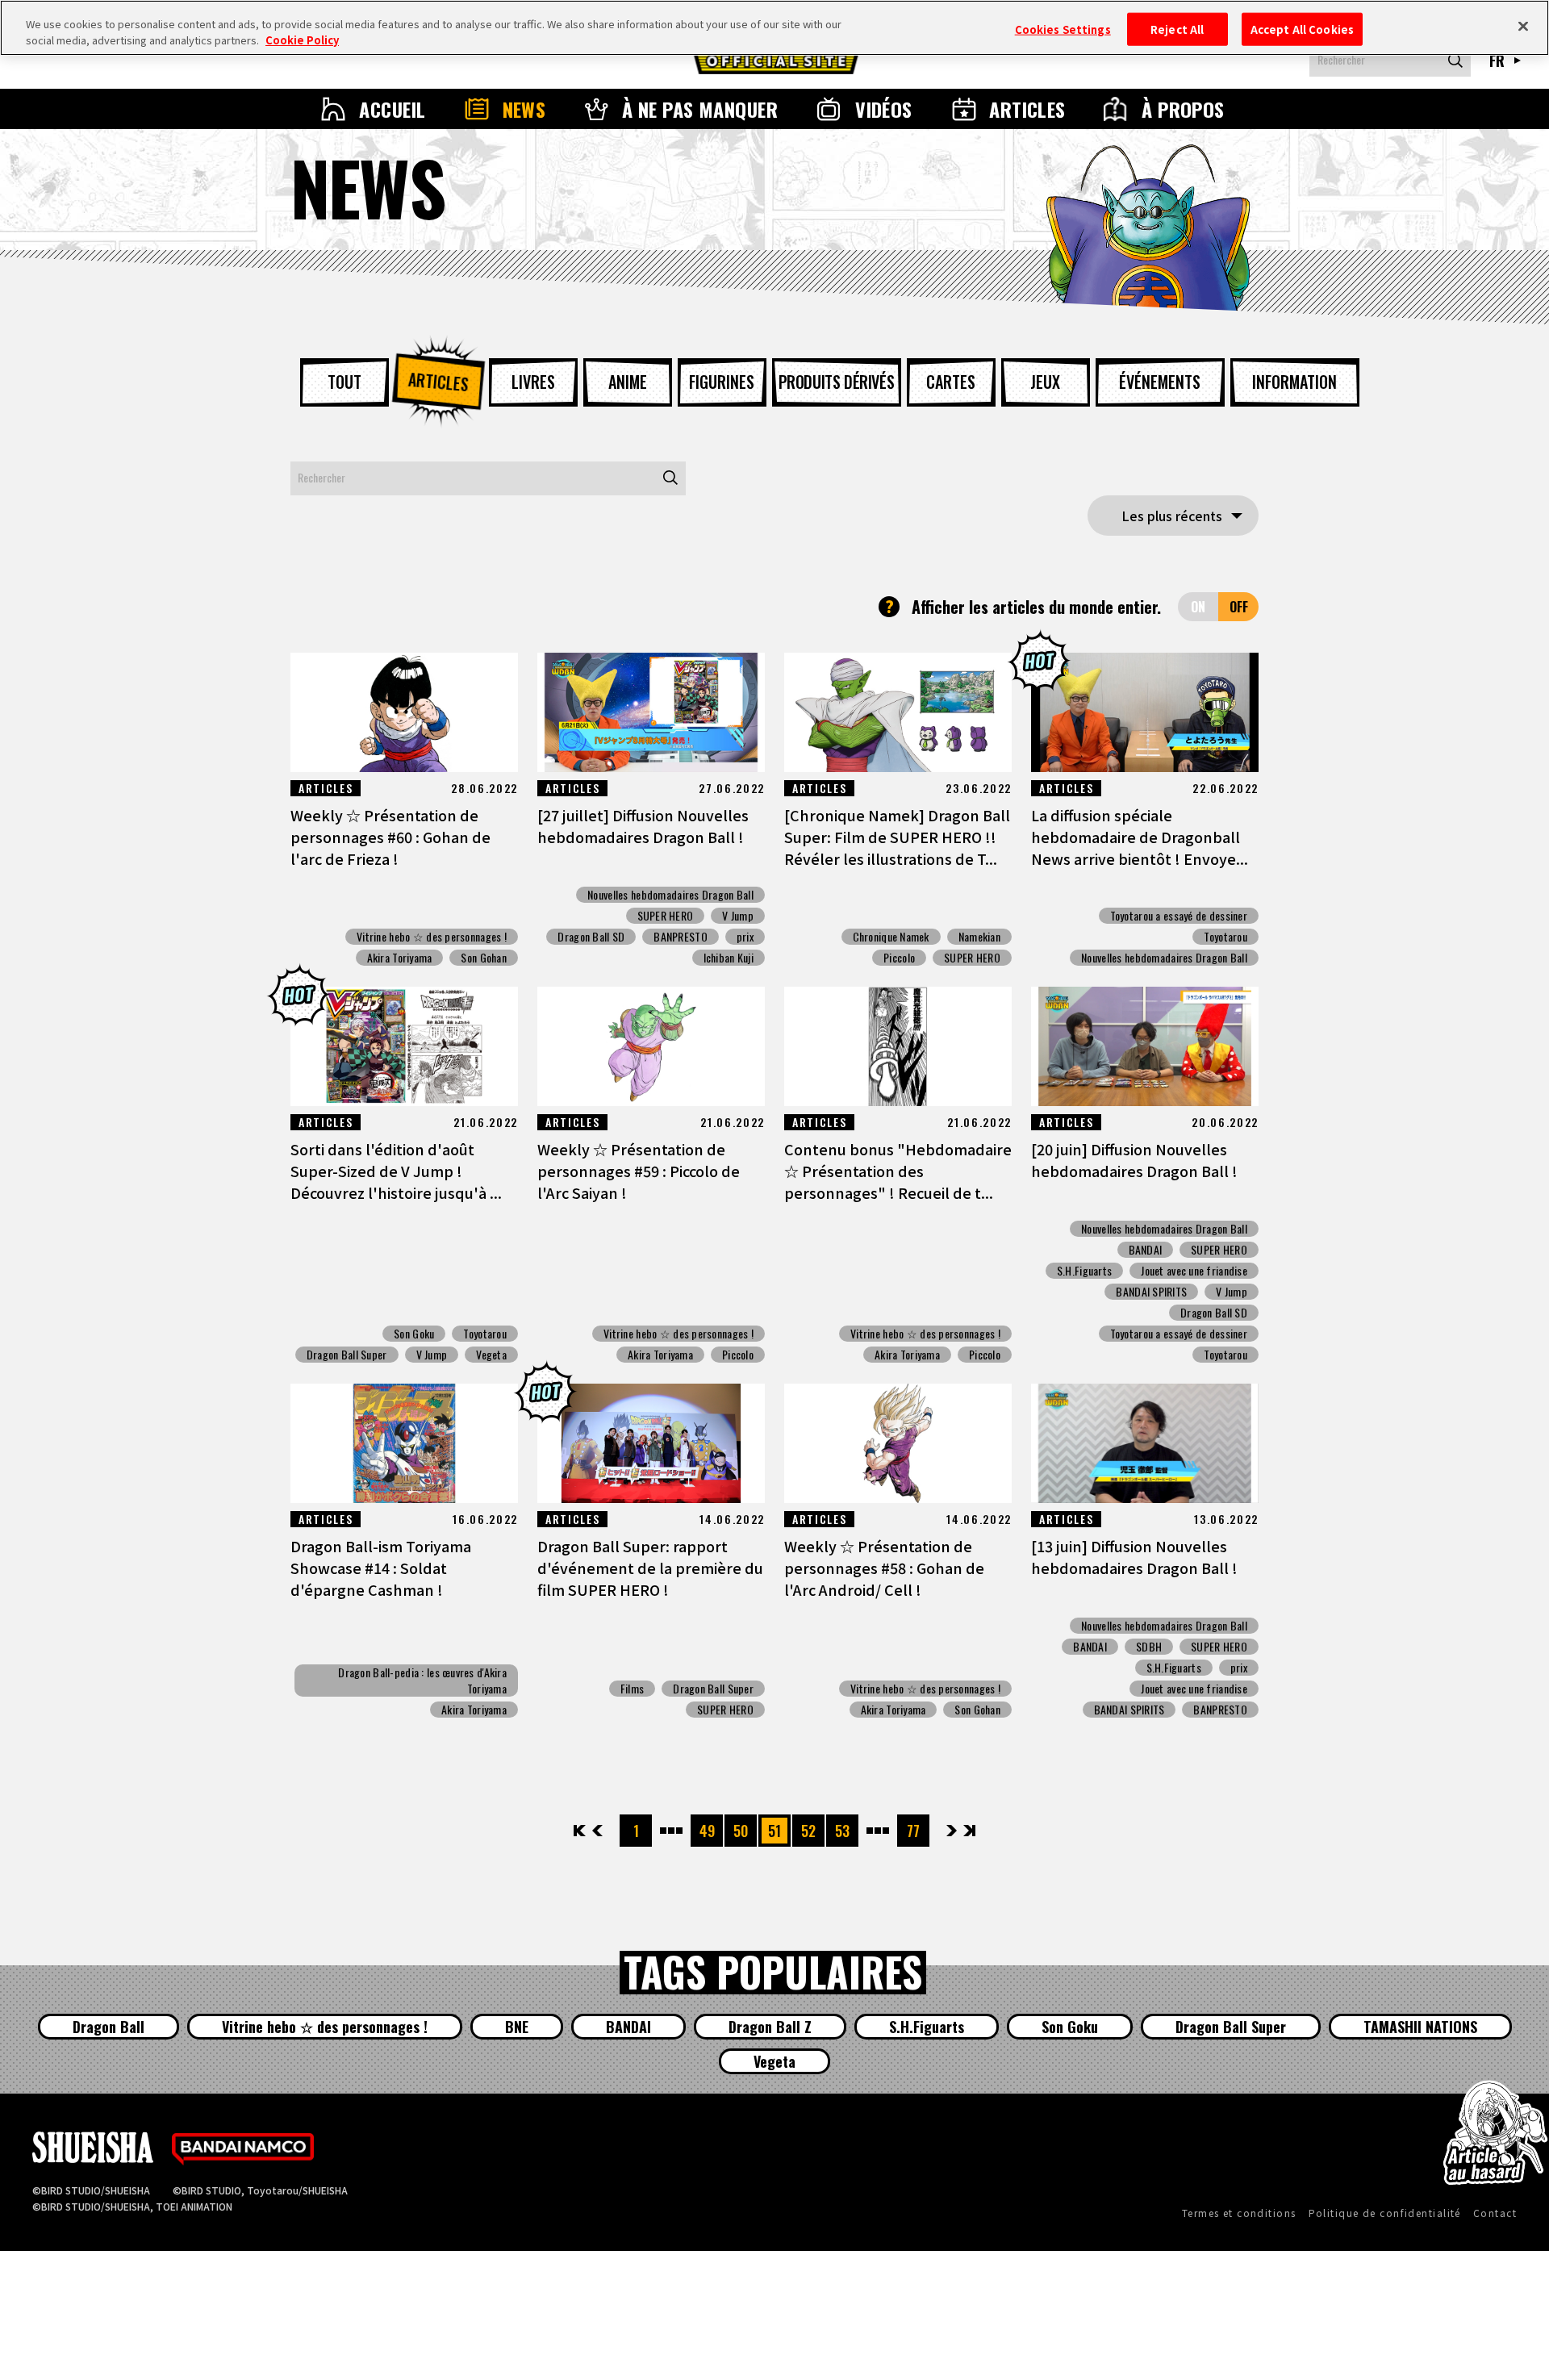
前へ (597, 1831)
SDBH (1149, 1647)
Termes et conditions (1239, 2213)
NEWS (524, 109)
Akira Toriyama (400, 958)
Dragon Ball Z (770, 2027)
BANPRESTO (681, 937)
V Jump (738, 916)
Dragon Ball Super (347, 1355)
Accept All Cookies (1302, 29)
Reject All (1177, 29)
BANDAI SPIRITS (1151, 1292)
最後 (969, 1831)
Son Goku (414, 1334)
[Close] (1523, 26)
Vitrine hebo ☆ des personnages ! (432, 937)
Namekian (979, 937)
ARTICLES (1027, 109)
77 (913, 1831)
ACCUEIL (392, 109)
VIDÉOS (884, 109)
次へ (952, 1831)
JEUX (1045, 382)
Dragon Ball (109, 2027)
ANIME (628, 382)
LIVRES (533, 382)
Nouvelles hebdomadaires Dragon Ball (670, 895)
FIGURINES (722, 382)
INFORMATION (1294, 382)
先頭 (580, 1831)
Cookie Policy (302, 40)
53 (842, 1831)
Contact (1495, 2213)
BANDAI (1146, 1250)
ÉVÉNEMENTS (1160, 382)
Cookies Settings (1063, 29)
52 (808, 1831)
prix (745, 937)
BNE (517, 2027)
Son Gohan (484, 958)
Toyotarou (1225, 937)
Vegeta (491, 1355)
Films (632, 1689)
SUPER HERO (666, 916)
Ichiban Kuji (729, 958)
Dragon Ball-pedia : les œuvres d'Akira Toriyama (422, 1681)
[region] (774, 28)
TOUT (344, 382)
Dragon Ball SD (591, 937)
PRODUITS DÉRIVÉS (837, 382)
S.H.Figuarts (1084, 1271)
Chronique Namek (891, 937)
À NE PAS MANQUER (700, 109)
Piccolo (899, 958)
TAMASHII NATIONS (1420, 2027)
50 (741, 1831)
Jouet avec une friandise (1194, 1271)
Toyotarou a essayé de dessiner (1179, 916)
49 (707, 1831)
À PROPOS (1183, 109)
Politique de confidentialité (1385, 2213)
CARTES (951, 382)
